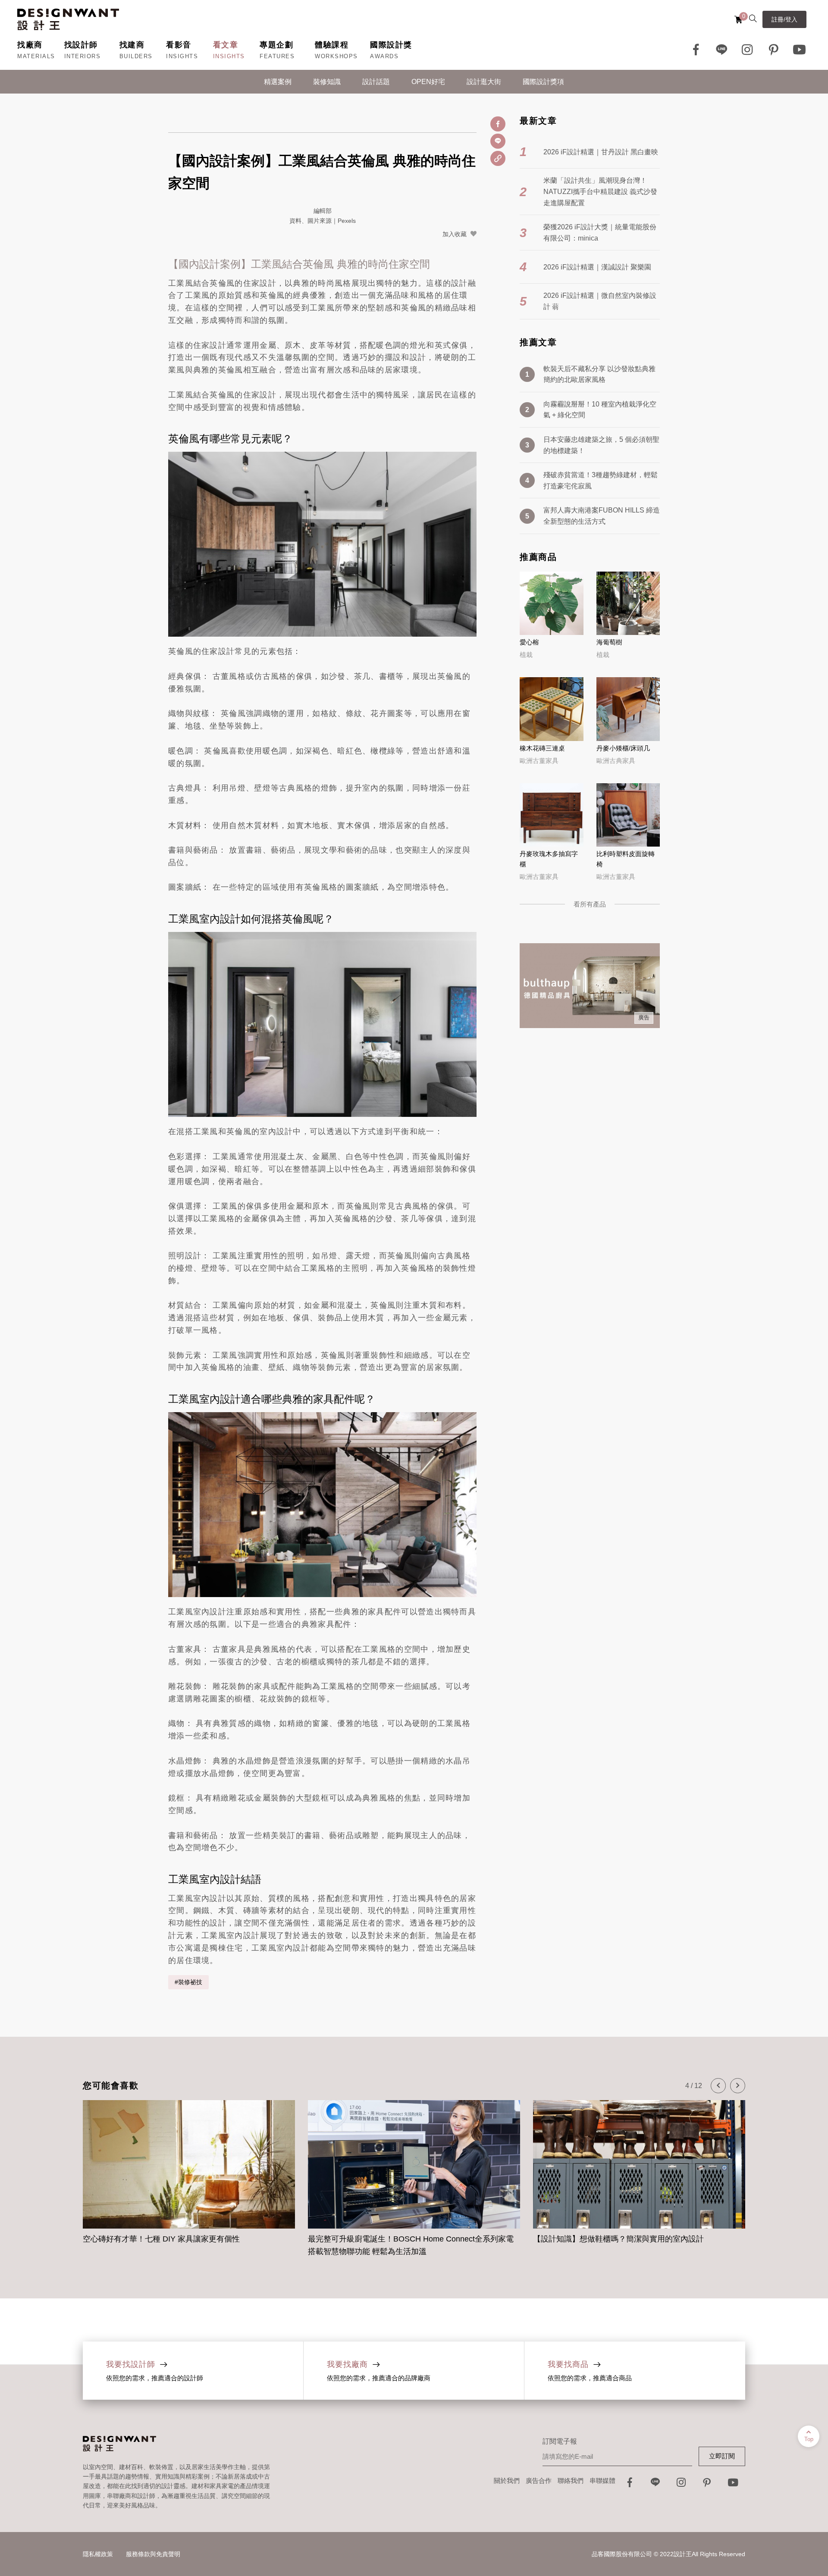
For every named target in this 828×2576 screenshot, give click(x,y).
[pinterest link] (774, 50)
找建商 (132, 45)
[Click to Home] (68, 19)
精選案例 (278, 82)
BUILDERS (136, 56)
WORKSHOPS (336, 56)
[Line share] (498, 141)
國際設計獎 (391, 45)
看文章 (226, 45)
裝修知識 (327, 82)
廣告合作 (539, 2481)
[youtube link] (733, 2485)
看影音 (179, 45)
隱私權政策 (98, 2554)
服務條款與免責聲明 (153, 2554)
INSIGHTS (182, 56)
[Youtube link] (800, 50)
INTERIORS (83, 56)
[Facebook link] (696, 50)
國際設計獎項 (543, 82)
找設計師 (81, 45)
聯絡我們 (571, 2481)
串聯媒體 (602, 2481)
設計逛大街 (484, 82)
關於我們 (507, 2481)
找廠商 (30, 45)
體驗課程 (332, 45)
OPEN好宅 (428, 82)
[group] (189, 2173)
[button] (718, 2086)
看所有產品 (590, 904)
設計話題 (376, 82)
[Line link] (722, 50)
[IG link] (748, 50)
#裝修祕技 (188, 1982)
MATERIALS (36, 56)
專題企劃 (276, 45)
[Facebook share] (498, 124)
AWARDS (384, 56)
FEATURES (277, 56)
